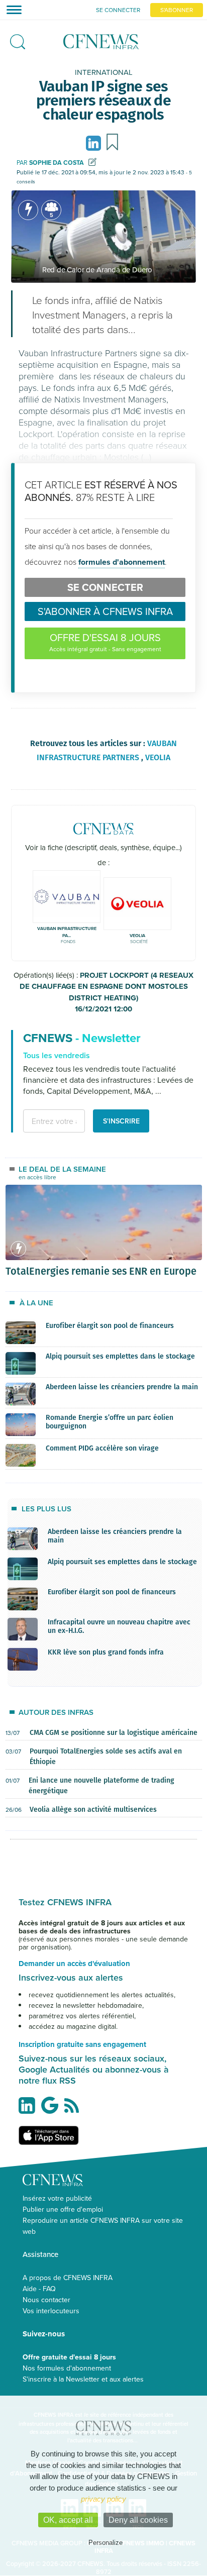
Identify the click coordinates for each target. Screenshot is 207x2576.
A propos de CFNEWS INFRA (68, 2278)
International (104, 72)
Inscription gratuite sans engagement (82, 2044)
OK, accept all (68, 2520)
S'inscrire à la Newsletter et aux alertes (83, 2379)
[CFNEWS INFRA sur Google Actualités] (52, 2109)
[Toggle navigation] (11, 10)
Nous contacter (46, 2300)
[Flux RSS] (74, 2111)
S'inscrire (121, 1121)
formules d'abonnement (122, 562)
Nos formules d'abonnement (67, 2368)
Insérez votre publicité (57, 2198)
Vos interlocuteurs (51, 2311)
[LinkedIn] (95, 142)
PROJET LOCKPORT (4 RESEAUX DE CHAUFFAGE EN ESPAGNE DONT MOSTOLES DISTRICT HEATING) (107, 992)
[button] (15, 39)
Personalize (106, 2543)
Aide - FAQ (39, 2289)
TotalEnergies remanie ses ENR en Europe (101, 1271)
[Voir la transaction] (28, 210)
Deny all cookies (138, 2520)
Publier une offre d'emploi (63, 2209)
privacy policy (103, 2499)
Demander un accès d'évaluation (74, 1964)
